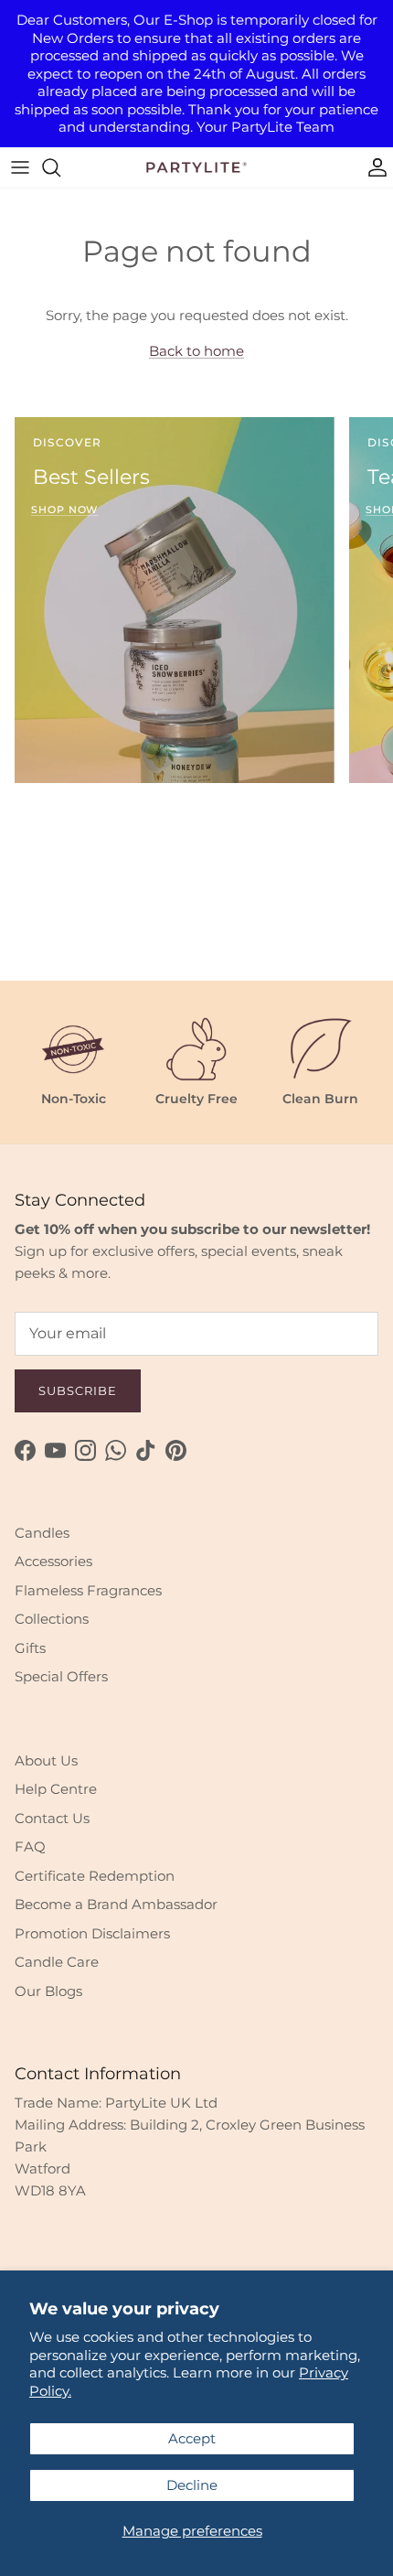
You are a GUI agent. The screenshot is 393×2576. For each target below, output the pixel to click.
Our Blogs (48, 1991)
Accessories (53, 1561)
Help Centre (56, 1789)
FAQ (30, 1846)
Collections (52, 1619)
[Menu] (20, 167)
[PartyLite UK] (196, 167)
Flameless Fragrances (88, 1590)
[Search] (60, 167)
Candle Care (57, 1962)
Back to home (196, 351)
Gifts (30, 1648)
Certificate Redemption (95, 1876)
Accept (192, 2438)
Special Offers (61, 1676)
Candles (42, 1533)
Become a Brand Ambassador (116, 1904)
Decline (192, 2485)
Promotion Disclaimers (92, 1933)
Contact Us (52, 1818)
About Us (46, 1760)
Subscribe (78, 1390)
